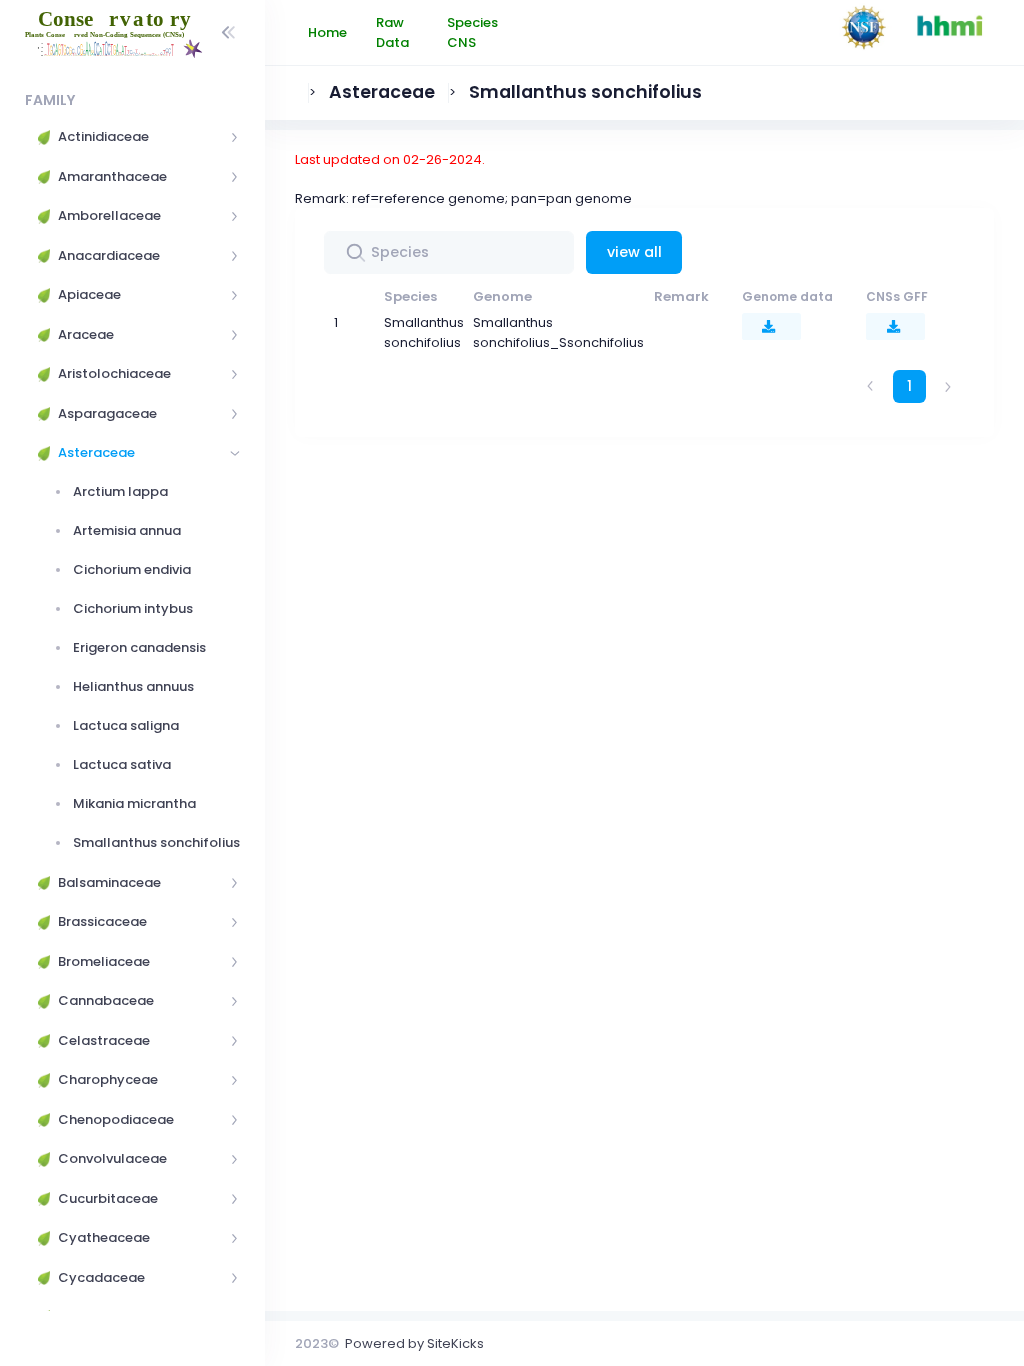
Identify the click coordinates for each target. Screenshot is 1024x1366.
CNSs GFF (897, 296)
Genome (502, 296)
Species (410, 296)
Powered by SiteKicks (414, 1343)
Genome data (787, 296)
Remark (681, 296)
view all (634, 252)
